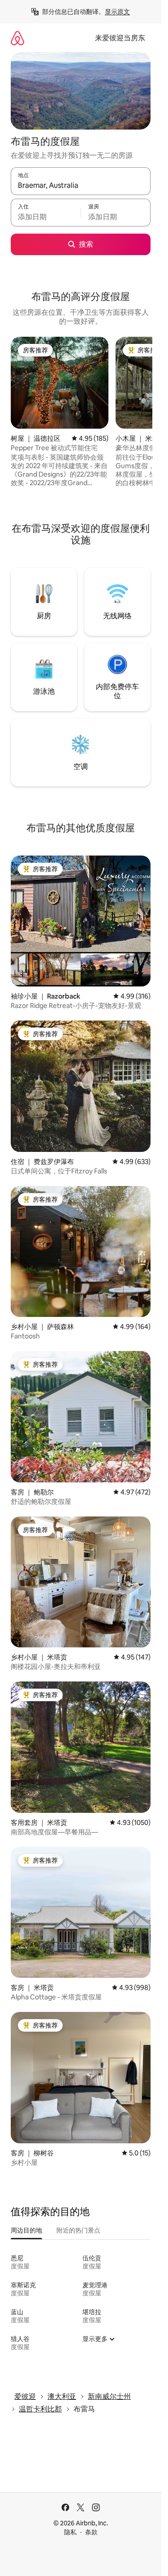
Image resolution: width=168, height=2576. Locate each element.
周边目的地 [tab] (26, 2230)
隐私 (70, 2532)
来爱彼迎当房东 (120, 38)
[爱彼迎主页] (17, 38)
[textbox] (46, 217)
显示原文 (117, 12)
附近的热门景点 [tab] (78, 2230)
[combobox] (81, 185)
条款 (91, 2532)
